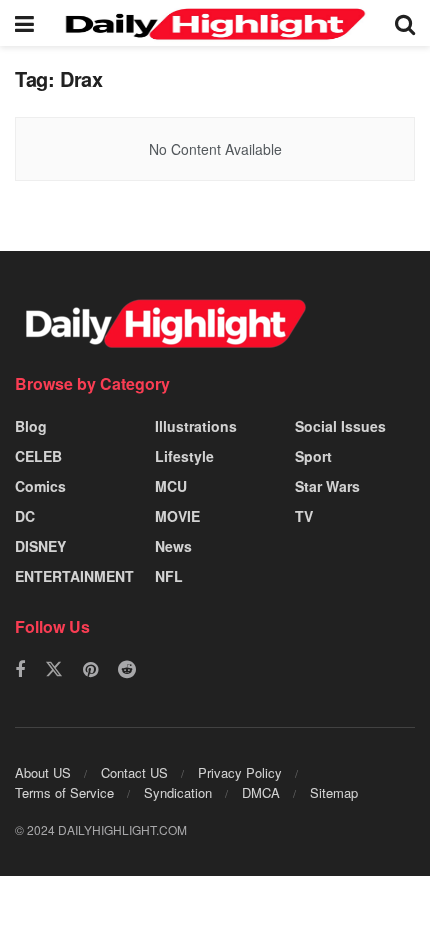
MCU (171, 486)
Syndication (178, 792)
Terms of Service (64, 792)
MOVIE (177, 516)
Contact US (134, 772)
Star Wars (327, 486)
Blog (31, 426)
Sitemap (334, 792)
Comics (40, 486)
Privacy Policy (240, 772)
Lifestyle (184, 456)
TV (304, 516)
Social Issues (340, 426)
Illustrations (196, 426)
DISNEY (40, 546)
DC (25, 516)
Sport (313, 456)
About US (43, 772)
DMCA (261, 792)
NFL (169, 576)
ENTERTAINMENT (74, 576)
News (173, 546)
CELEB (38, 456)
